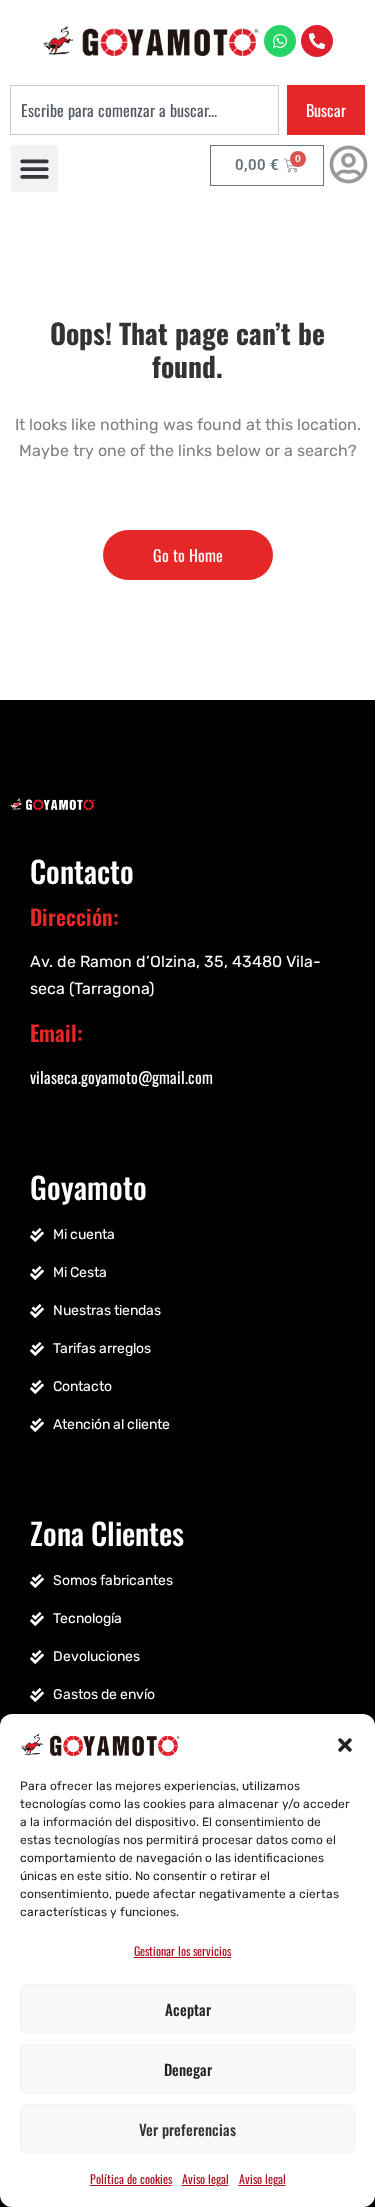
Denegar (188, 2069)
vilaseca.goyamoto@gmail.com (121, 1077)
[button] (345, 1743)
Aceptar (188, 2009)
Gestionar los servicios (182, 1950)
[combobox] (144, 110)
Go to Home (188, 555)
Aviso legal (205, 2178)
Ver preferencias (187, 2129)
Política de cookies (131, 2178)
